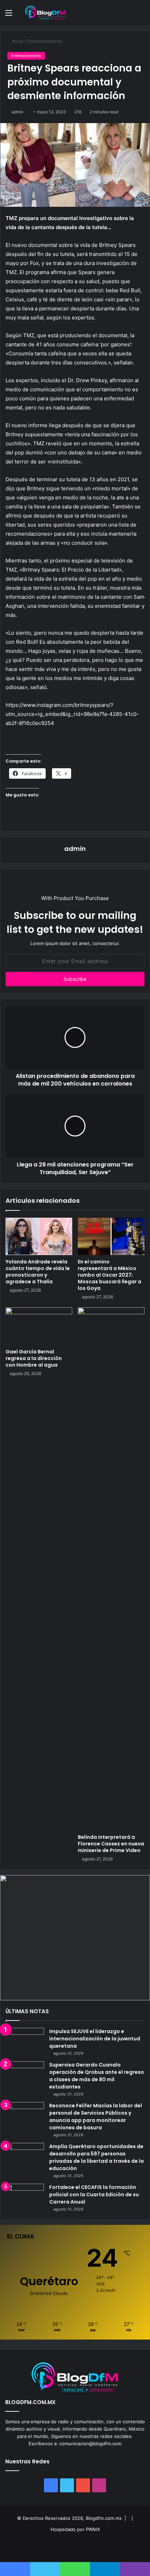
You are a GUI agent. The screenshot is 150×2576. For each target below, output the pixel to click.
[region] (75, 1937)
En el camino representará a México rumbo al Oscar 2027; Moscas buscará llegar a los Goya (110, 1275)
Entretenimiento (45, 41)
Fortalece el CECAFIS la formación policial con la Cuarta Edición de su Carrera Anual (94, 2194)
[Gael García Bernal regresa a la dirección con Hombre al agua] (39, 1326)
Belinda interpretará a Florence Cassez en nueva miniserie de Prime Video (111, 1844)
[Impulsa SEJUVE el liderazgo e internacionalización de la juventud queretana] (25, 2041)
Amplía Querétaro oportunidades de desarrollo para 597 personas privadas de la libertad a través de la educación (96, 2157)
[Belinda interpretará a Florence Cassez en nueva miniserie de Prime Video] (111, 1569)
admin (17, 112)
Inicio (17, 41)
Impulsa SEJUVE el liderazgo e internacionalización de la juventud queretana (95, 2039)
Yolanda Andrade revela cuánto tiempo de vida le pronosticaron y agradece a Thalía (38, 1272)
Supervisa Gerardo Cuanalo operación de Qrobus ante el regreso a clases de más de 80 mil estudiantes (97, 2076)
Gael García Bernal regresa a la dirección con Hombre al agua (34, 1358)
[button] (75, 1937)
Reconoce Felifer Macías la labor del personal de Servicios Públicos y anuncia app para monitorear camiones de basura (96, 2117)
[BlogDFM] (45, 13)
